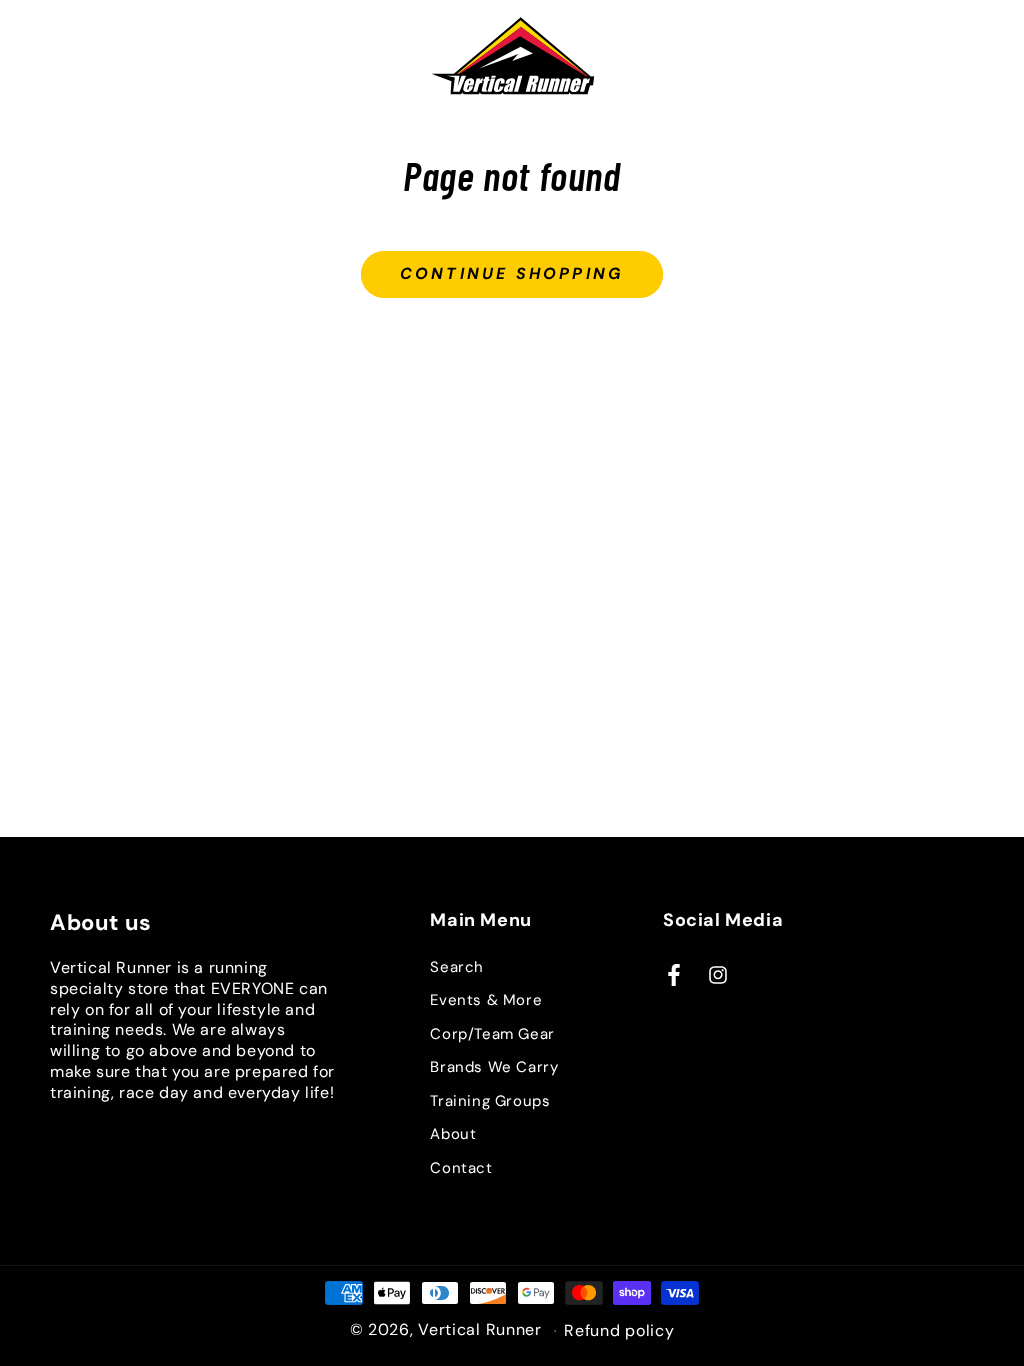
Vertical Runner (480, 1329)
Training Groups (490, 1101)
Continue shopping (512, 273)
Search (457, 967)
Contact (461, 1168)
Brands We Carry (494, 1067)
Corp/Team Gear (492, 1034)
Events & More (486, 1000)
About (453, 1134)
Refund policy (619, 1331)
